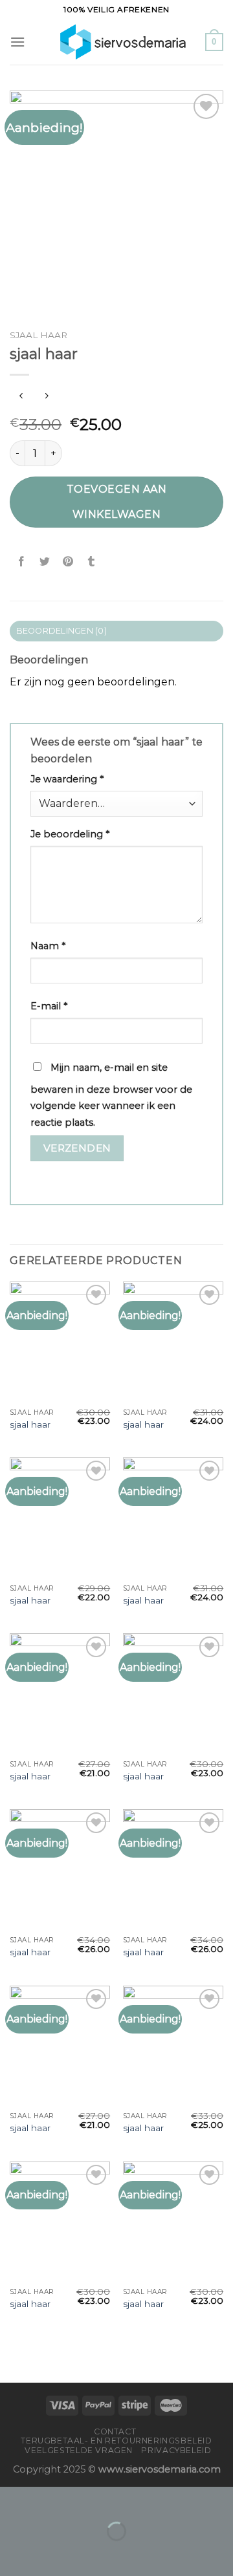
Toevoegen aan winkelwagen (116, 501)
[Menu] (17, 42)
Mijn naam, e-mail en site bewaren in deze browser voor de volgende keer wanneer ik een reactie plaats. (111, 1095)
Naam (48, 946)
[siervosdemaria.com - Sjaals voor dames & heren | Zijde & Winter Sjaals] (115, 42)
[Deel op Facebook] (22, 562)
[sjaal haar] (60, 1342)
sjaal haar (30, 1424)
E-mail (49, 1006)
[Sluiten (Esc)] (13, 2499)
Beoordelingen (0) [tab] (61, 631)
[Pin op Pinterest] (68, 562)
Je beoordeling (70, 834)
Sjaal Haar (39, 335)
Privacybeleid (176, 2450)
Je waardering (67, 779)
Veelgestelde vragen (79, 2450)
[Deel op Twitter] (45, 562)
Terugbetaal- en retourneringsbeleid (116, 2441)
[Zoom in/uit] (51, 2499)
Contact (115, 2431)
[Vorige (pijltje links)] (13, 2554)
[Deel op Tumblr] (92, 562)
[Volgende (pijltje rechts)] (51, 2554)
